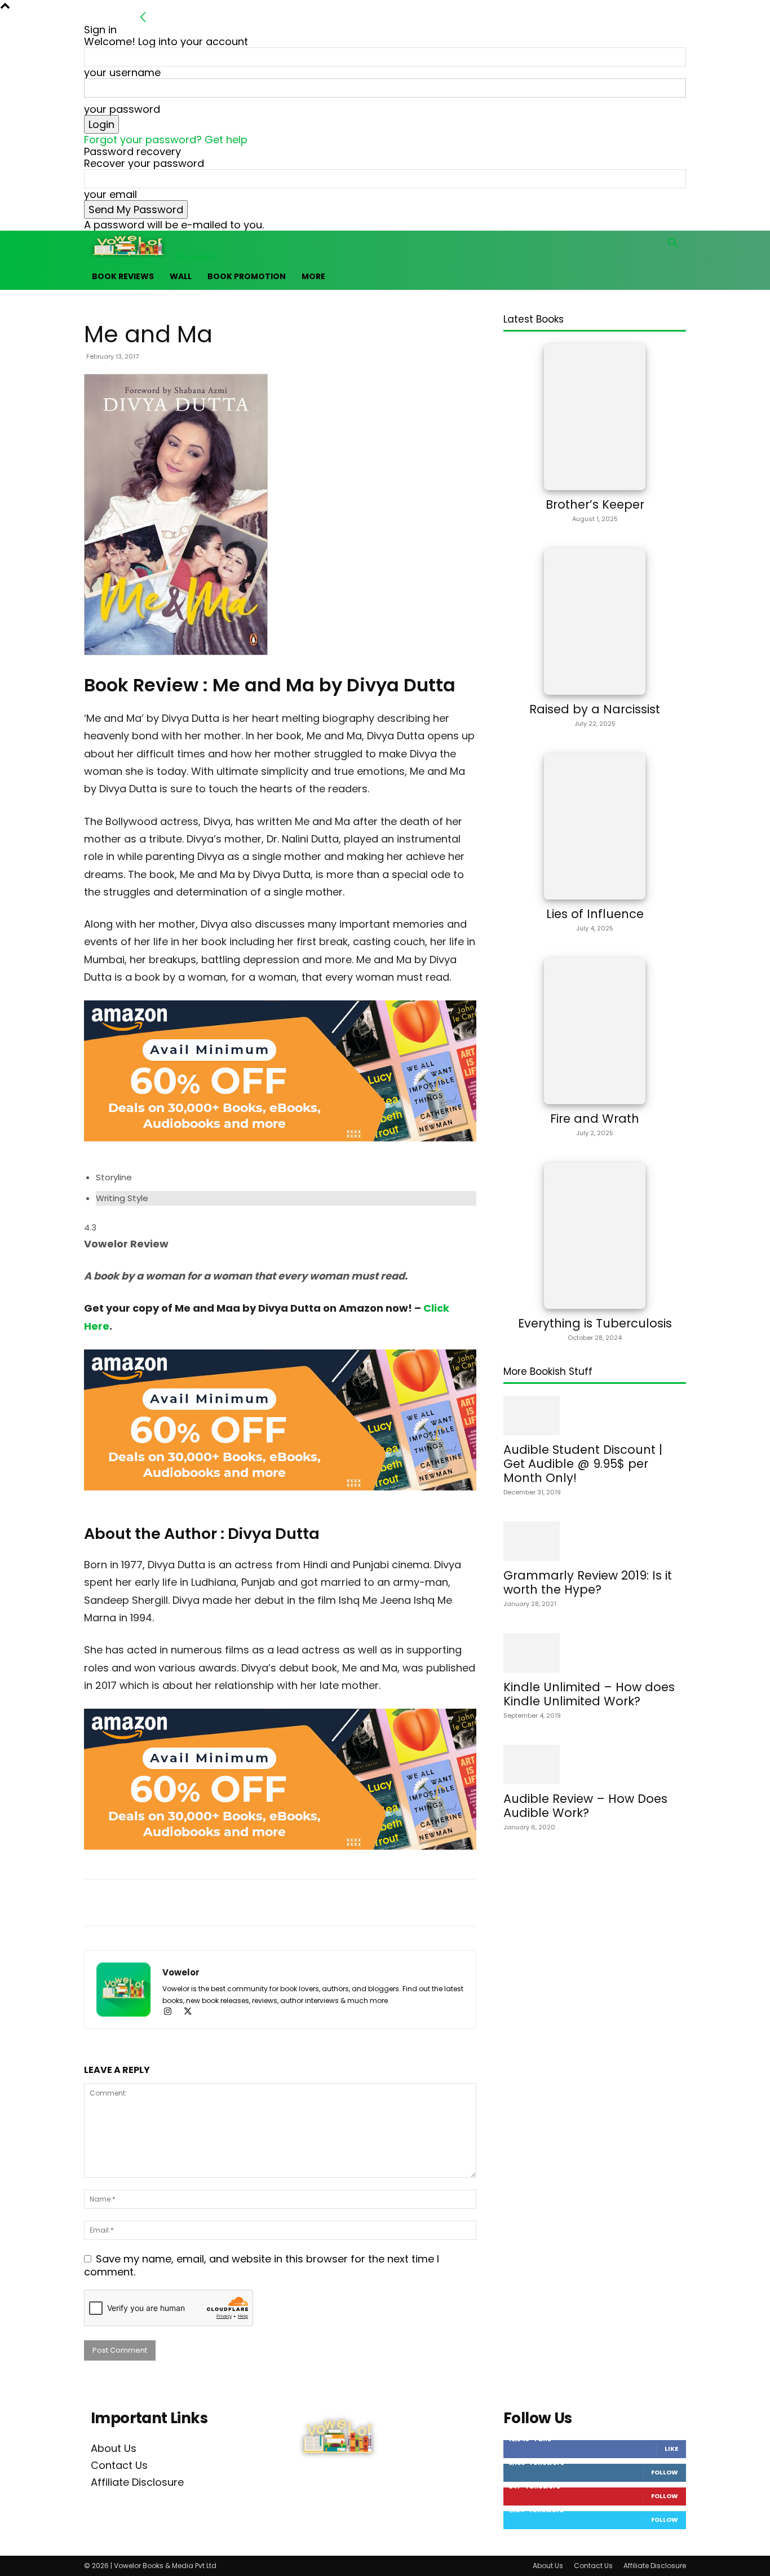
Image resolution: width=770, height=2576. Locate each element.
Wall (181, 276)
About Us (114, 2448)
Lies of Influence (595, 914)
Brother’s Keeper (595, 504)
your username (122, 72)
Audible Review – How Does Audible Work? (585, 1806)
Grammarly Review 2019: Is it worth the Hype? (588, 1582)
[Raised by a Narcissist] (595, 621)
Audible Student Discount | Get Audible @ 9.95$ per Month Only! (583, 1464)
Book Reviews (123, 276)
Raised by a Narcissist (595, 709)
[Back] (143, 18)
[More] (361, 1903)
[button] (672, 244)
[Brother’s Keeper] (595, 417)
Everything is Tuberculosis (595, 1323)
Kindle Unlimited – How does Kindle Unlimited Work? (589, 1694)
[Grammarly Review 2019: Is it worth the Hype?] (595, 1541)
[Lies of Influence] (595, 826)
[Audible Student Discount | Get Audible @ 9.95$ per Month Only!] (595, 1415)
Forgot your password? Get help (166, 140)
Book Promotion (247, 276)
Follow (665, 2472)
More (313, 276)
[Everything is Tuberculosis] (595, 1236)
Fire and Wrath (595, 1119)
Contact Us (119, 2465)
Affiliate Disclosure (137, 2482)
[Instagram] (172, 2012)
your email (110, 194)
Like (671, 2449)
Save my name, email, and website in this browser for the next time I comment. (262, 2265)
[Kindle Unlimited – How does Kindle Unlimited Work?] (595, 1653)
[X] (192, 2012)
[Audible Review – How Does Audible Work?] (595, 1765)
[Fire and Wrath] (595, 1031)
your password (122, 109)
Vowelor (181, 1972)
